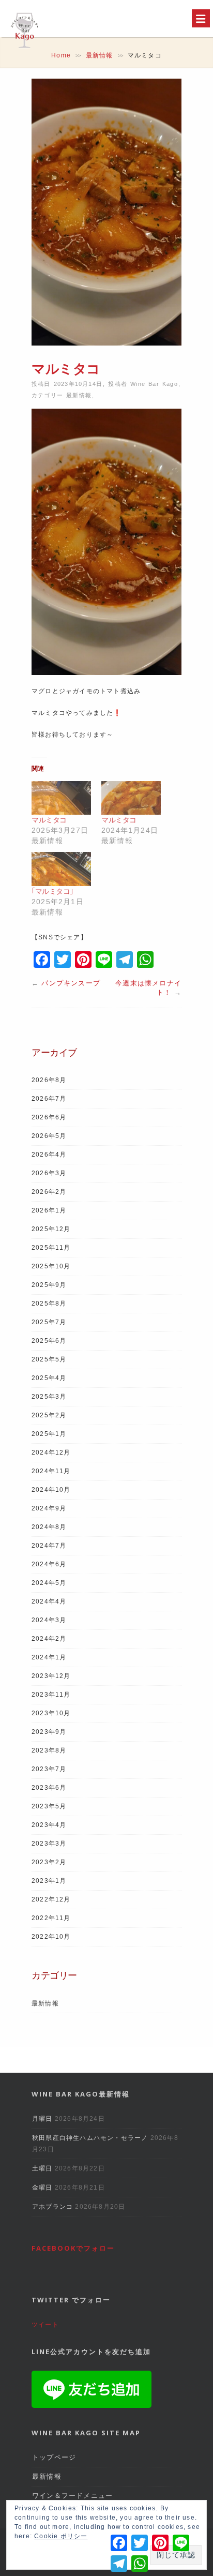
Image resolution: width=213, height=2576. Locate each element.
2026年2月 (49, 1192)
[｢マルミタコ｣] (61, 869)
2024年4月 (49, 1601)
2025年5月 (49, 1359)
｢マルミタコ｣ (52, 891)
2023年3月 (49, 1844)
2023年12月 (51, 1676)
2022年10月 (51, 1937)
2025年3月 (49, 1397)
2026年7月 (49, 1099)
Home (61, 55)
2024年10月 (51, 1490)
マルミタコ (49, 820)
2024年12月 (51, 1452)
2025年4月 (49, 1378)
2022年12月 (51, 1899)
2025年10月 (51, 1266)
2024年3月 (49, 1620)
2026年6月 (49, 1117)
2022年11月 (51, 1918)
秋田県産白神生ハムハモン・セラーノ (90, 2138)
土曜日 (42, 2168)
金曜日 (42, 2188)
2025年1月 (49, 1434)
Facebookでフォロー (73, 2248)
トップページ (54, 2457)
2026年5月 (49, 1136)
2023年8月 (49, 1750)
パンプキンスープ (71, 983)
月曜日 (42, 2119)
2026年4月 (49, 1155)
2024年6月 (49, 1564)
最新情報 (100, 55)
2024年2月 (49, 1639)
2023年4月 (49, 1825)
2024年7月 (49, 1546)
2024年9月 (49, 1508)
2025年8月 (49, 1304)
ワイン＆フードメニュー (72, 2496)
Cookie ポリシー (61, 2536)
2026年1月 (49, 1210)
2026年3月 (49, 1173)
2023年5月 (49, 1806)
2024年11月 (51, 1471)
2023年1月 (49, 1881)
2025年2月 (49, 1415)
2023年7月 (49, 1769)
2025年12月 (51, 1229)
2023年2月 (49, 1862)
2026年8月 (49, 1080)
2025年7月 (49, 1322)
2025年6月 (49, 1341)
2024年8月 (49, 1527)
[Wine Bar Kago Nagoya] (24, 50)
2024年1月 (49, 1657)
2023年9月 (49, 1732)
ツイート (45, 2325)
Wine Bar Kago (154, 384)
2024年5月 (49, 1583)
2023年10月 (51, 1713)
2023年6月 (49, 1788)
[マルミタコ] (61, 798)
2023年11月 (51, 1695)
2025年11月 (51, 1248)
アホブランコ (52, 2207)
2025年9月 (49, 1285)
